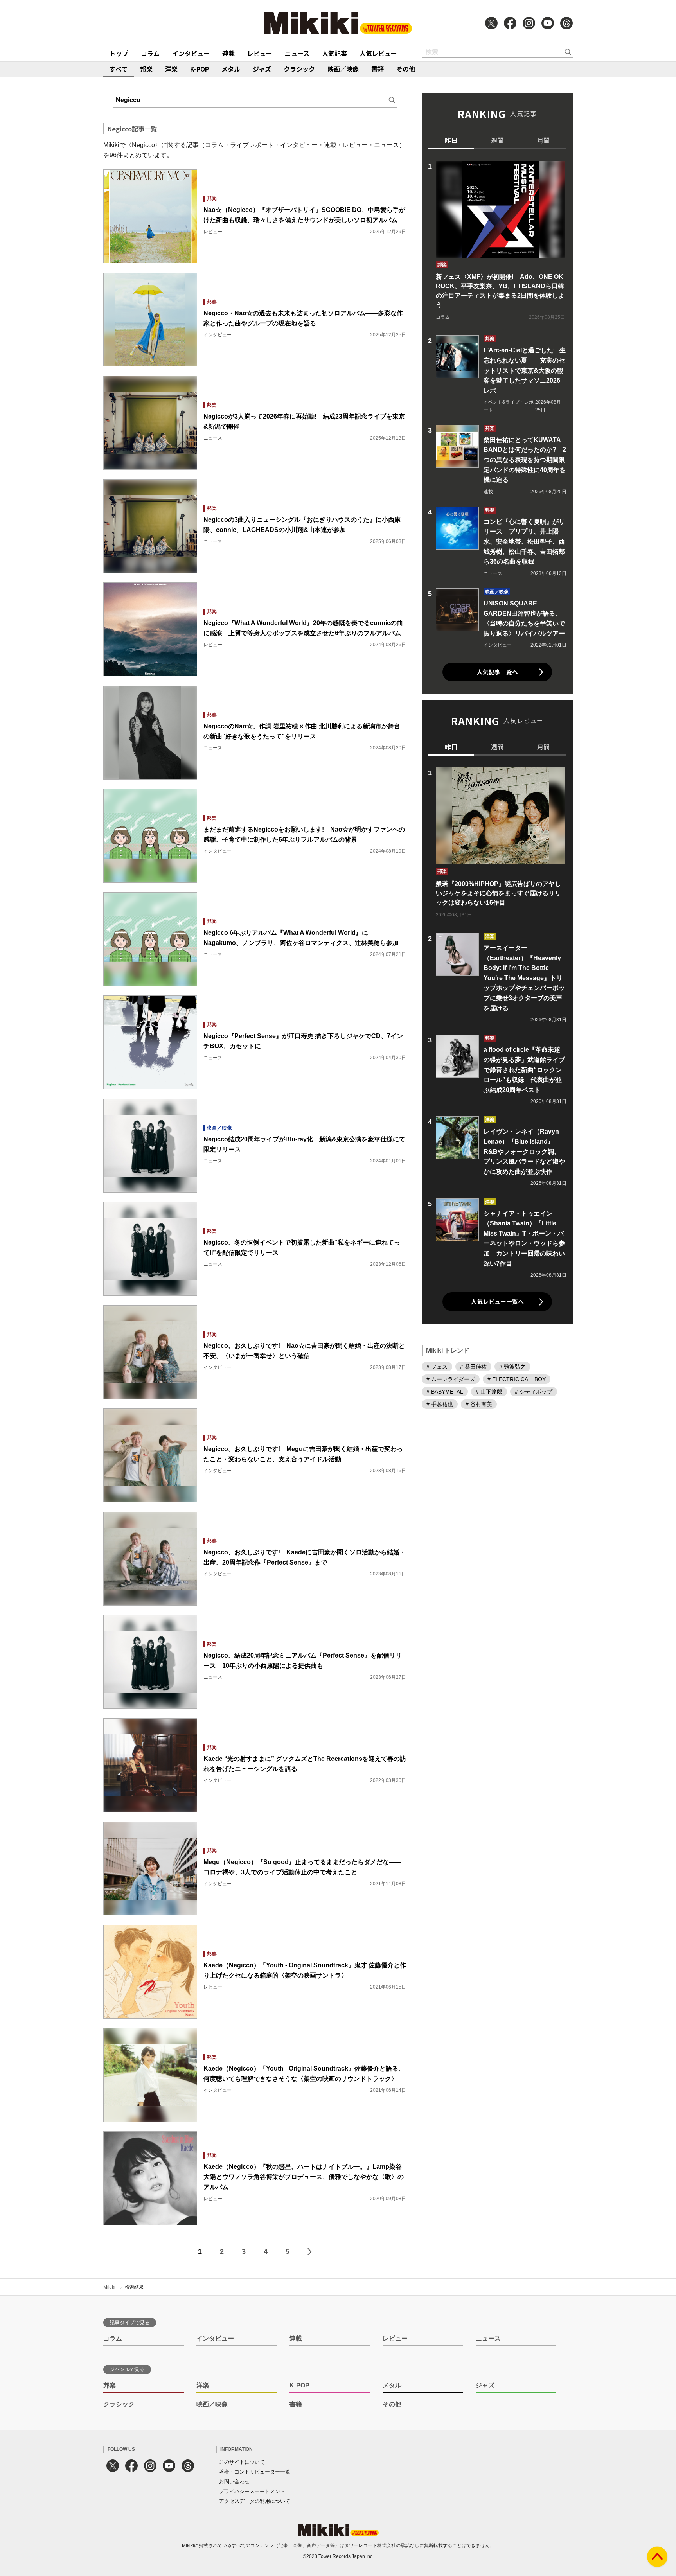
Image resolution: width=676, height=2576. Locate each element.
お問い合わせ (234, 2482)
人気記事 (334, 53)
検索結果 (134, 2287)
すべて (119, 69)
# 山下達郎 (489, 1392)
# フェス (437, 1367)
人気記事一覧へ (497, 672)
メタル (231, 69)
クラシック (299, 69)
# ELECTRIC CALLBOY (517, 1379)
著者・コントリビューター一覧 (255, 2472)
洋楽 (171, 69)
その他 (406, 69)
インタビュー (191, 53)
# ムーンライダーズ (451, 1379)
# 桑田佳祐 (473, 1367)
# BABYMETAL (445, 1392)
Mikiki (109, 2287)
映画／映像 (343, 69)
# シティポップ (534, 1392)
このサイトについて (242, 2462)
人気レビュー (378, 53)
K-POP (200, 69)
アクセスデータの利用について (255, 2501)
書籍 (378, 69)
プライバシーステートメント (252, 2491)
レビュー (260, 53)
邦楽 (146, 69)
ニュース (297, 53)
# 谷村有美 (479, 1404)
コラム (150, 53)
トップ (119, 53)
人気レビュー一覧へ (497, 1301)
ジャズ (262, 69)
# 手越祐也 (440, 1404)
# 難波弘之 (512, 1367)
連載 (228, 53)
